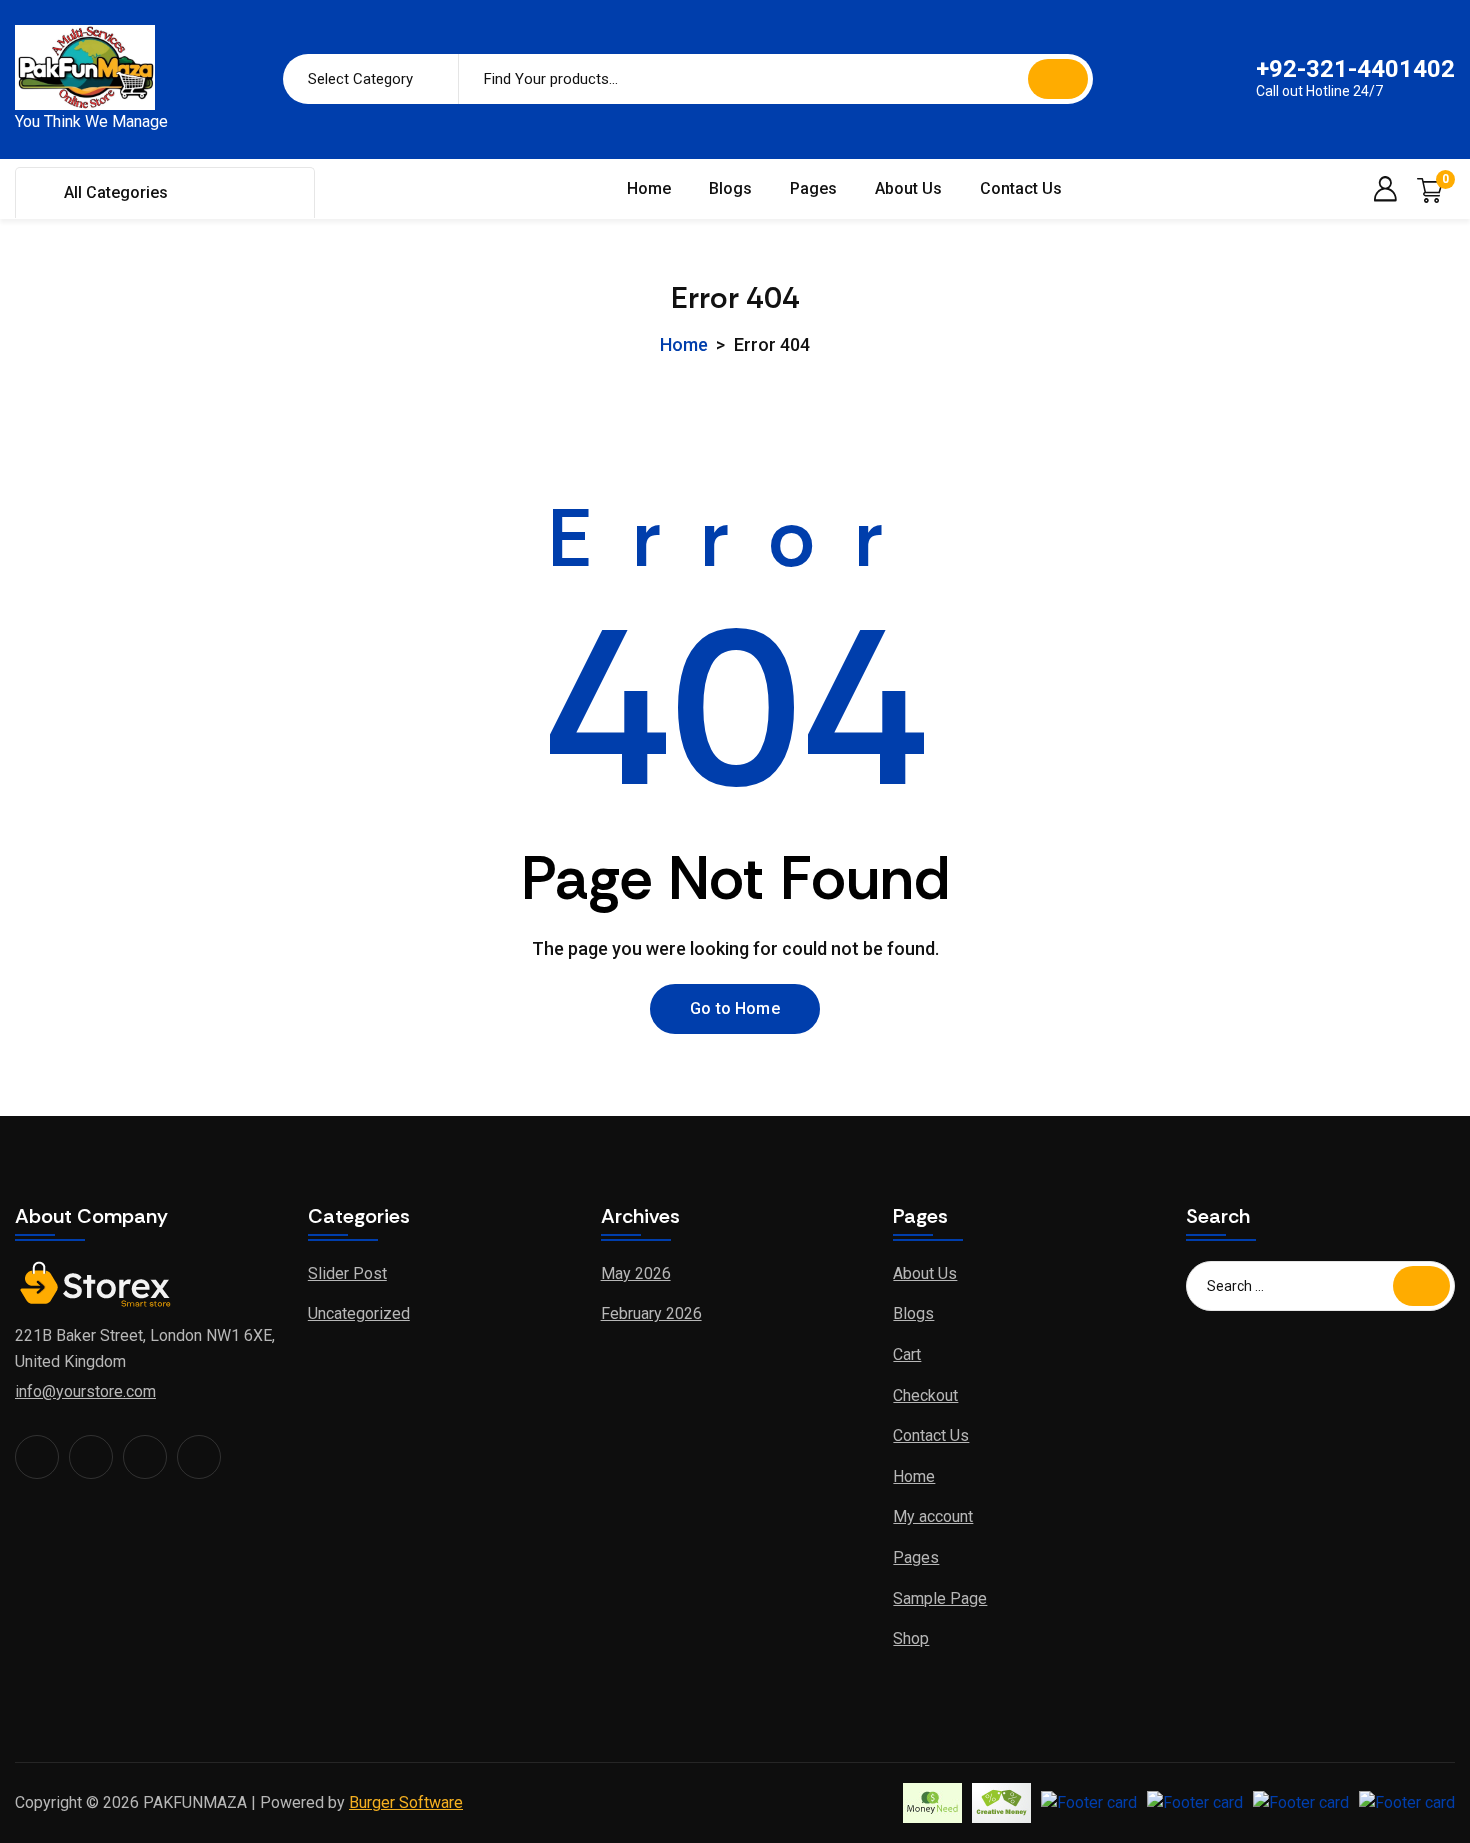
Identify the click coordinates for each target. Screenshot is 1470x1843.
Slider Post (347, 1273)
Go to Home (735, 1008)
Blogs (730, 188)
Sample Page (940, 1598)
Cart (907, 1354)
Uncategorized (359, 1313)
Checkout (925, 1395)
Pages (813, 188)
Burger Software (406, 1802)
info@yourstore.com (85, 1391)
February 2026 (651, 1313)
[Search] (1058, 79)
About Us (908, 188)
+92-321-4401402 (1355, 69)
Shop (911, 1638)
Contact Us (1021, 188)
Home (649, 188)
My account (933, 1516)
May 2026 (636, 1273)
